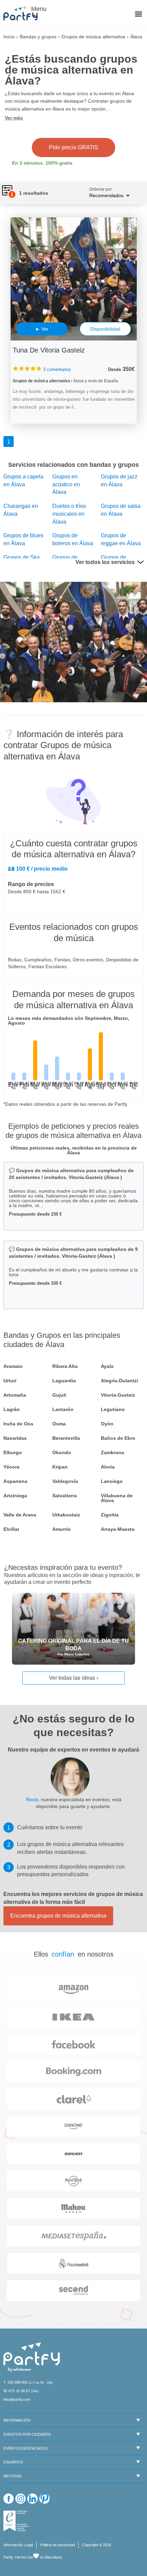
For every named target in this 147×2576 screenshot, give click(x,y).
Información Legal (18, 2545)
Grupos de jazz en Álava (119, 480)
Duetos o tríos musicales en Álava (69, 514)
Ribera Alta (65, 1366)
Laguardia (64, 1381)
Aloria (108, 1467)
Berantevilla (66, 1438)
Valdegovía (65, 1481)
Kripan (60, 1467)
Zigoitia (110, 1515)
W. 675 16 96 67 (17, 2391)
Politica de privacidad (57, 2545)
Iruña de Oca (18, 1424)
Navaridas (15, 1438)
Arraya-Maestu (118, 1529)
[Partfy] (24, 13)
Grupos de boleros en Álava (73, 539)
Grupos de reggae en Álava (121, 539)
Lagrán (12, 1409)
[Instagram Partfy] (21, 2499)
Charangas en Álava (21, 510)
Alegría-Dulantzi (119, 1381)
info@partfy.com (17, 2399)
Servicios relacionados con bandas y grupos (73, 465)
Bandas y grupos (38, 37)
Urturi (10, 1381)
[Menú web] (138, 15)
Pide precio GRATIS (73, 147)
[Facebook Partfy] (9, 2499)
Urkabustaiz (66, 1515)
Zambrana (112, 1452)
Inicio (9, 37)
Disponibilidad (105, 329)
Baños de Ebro (118, 1438)
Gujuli (59, 1395)
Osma (59, 1424)
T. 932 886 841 (16, 2382)
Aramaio (13, 1366)
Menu (38, 9)
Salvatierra (65, 1496)
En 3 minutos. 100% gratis (42, 163)
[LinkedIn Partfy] (32, 2499)
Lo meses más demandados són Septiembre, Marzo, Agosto (69, 1021)
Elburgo (13, 1452)
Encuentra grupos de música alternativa (58, 1916)
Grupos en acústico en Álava (66, 484)
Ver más (14, 118)
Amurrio (62, 1529)
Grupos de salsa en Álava (121, 510)
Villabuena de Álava (117, 1498)
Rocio (32, 1799)
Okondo (62, 1452)
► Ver (42, 329)
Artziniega (15, 1496)
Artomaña (15, 1395)
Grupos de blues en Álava (23, 539)
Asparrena (15, 1481)
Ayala (107, 1366)
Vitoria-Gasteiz (118, 1395)
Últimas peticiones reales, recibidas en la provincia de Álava (74, 1150)
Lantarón (63, 1409)
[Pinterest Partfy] (44, 2499)
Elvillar (11, 1529)
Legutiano (113, 1409)
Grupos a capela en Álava (23, 480)
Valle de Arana (20, 1515)
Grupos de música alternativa (93, 37)
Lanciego (112, 1481)
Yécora (11, 1467)
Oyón (107, 1424)
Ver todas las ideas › (73, 1678)
